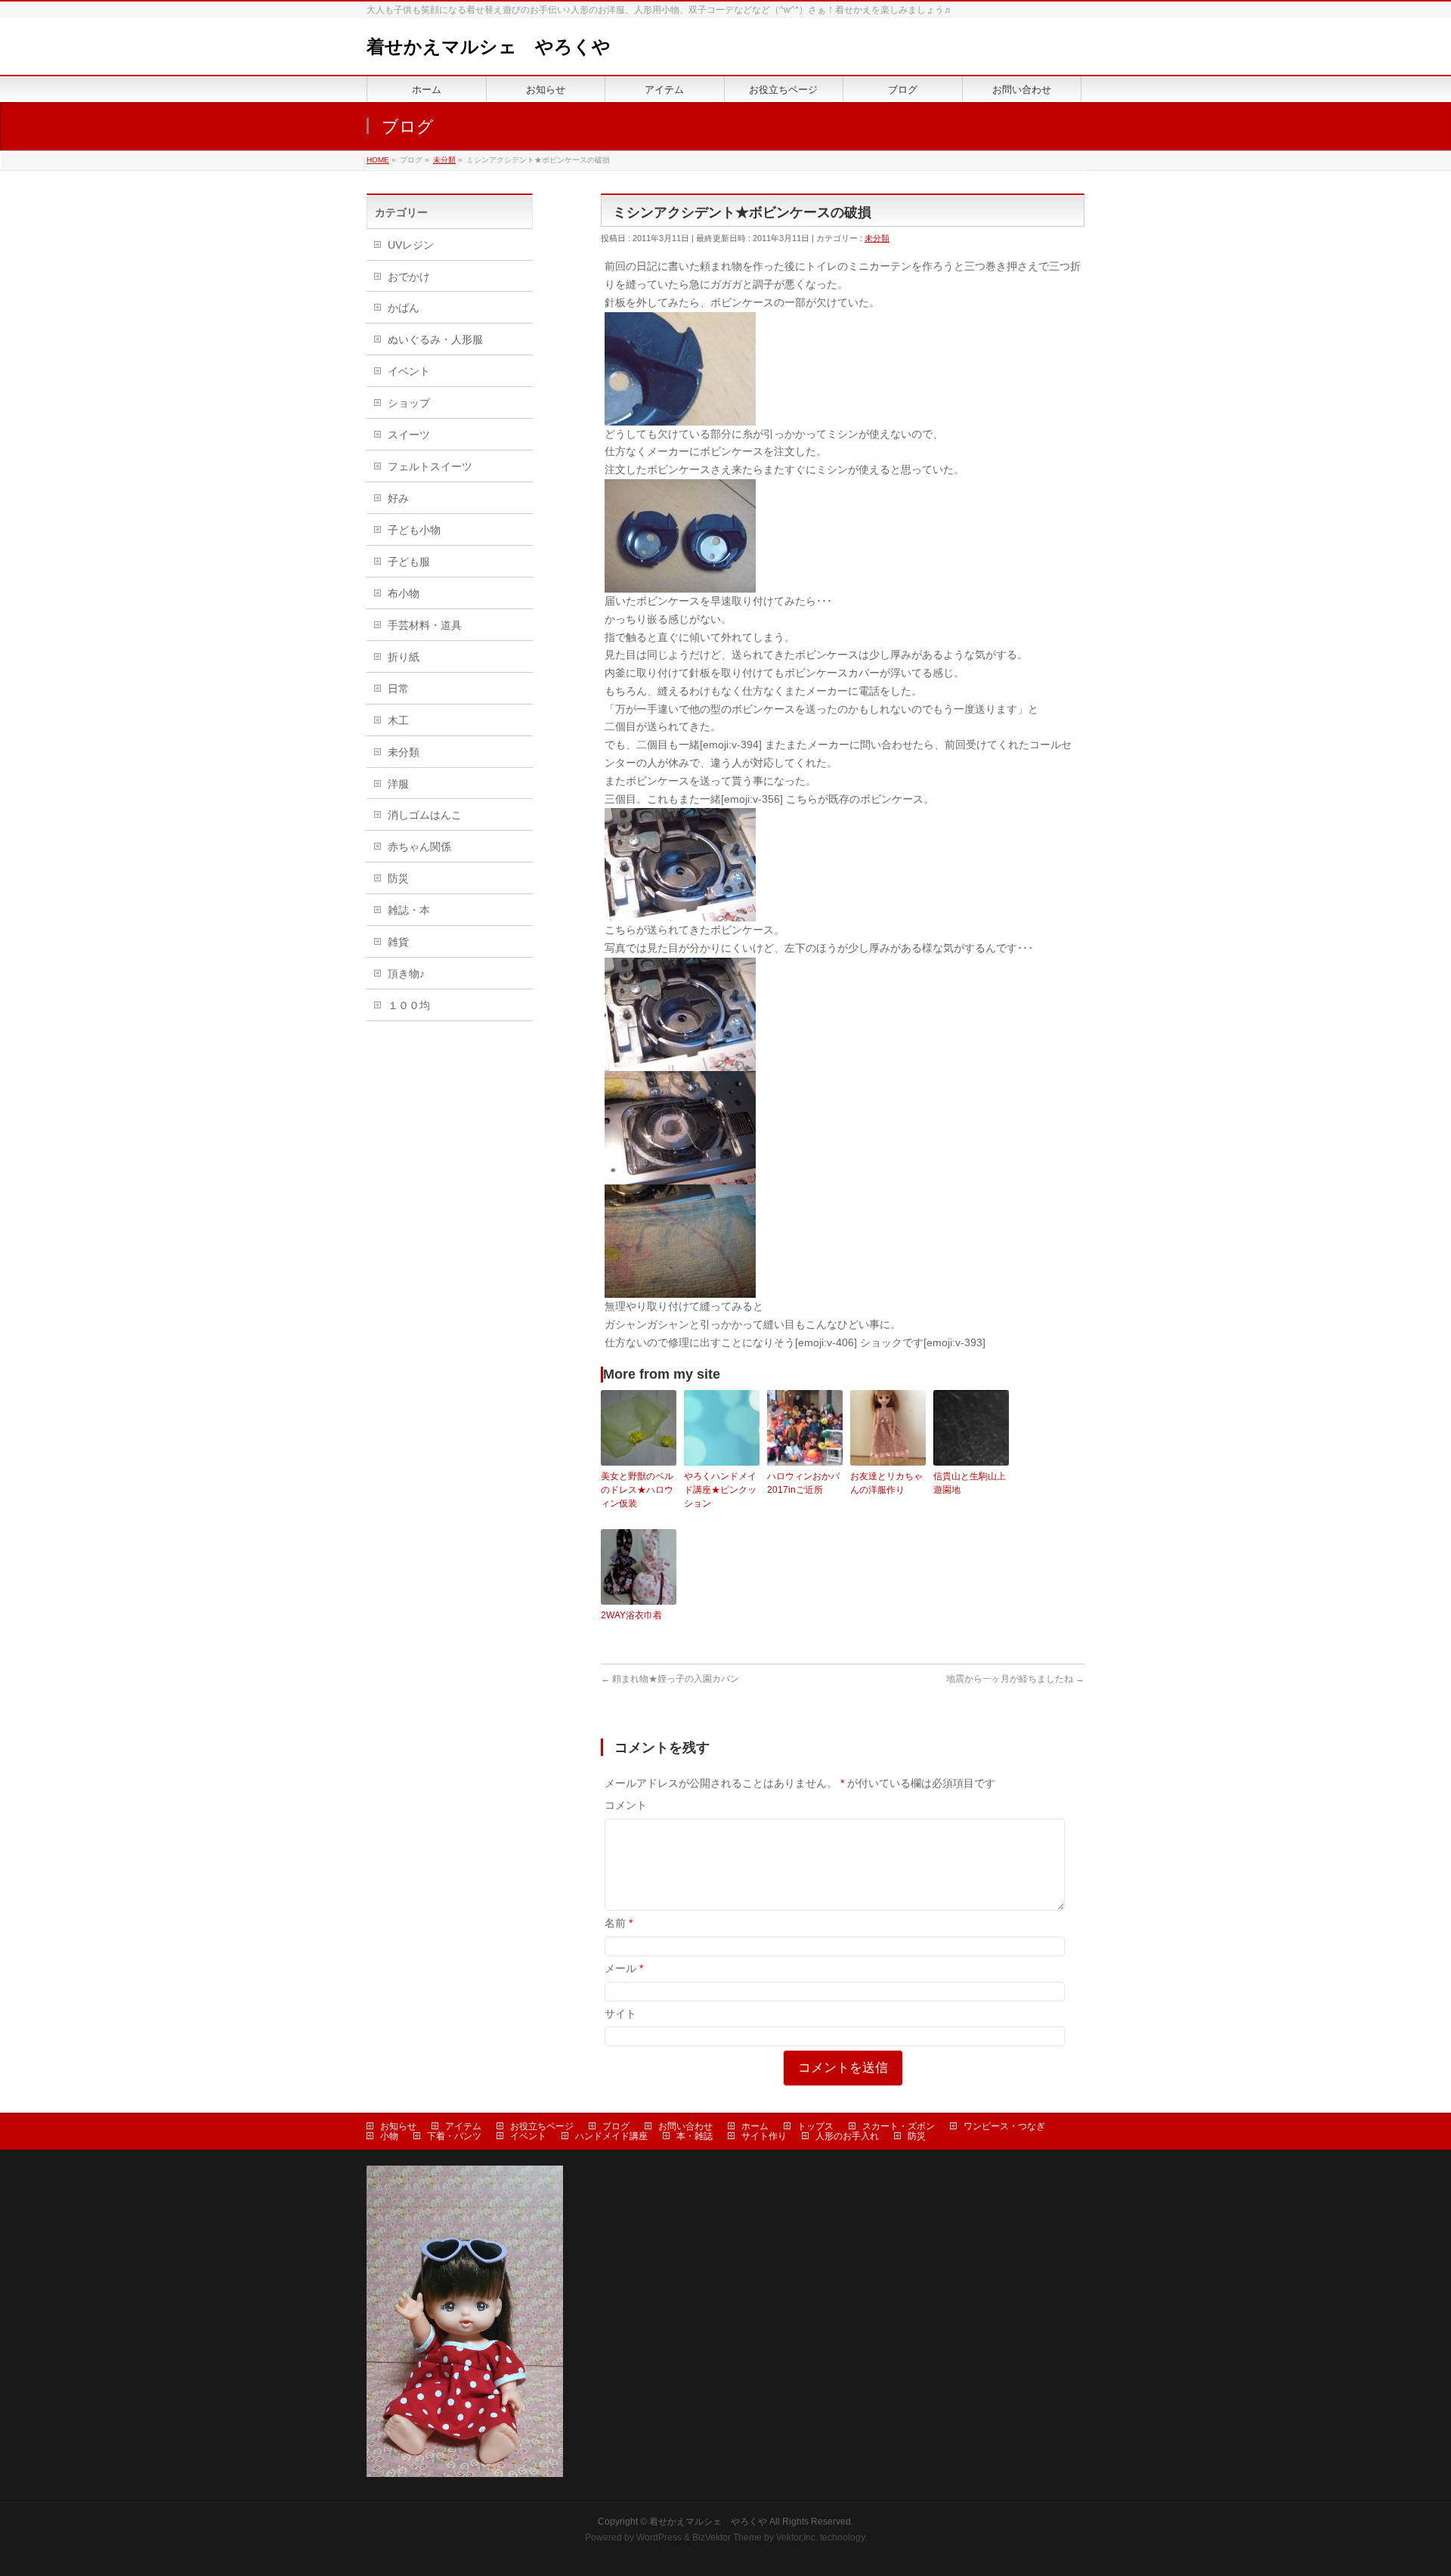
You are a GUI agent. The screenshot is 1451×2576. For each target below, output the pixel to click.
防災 (398, 878)
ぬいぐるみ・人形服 (435, 339)
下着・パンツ (454, 2136)
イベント (409, 371)
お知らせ (398, 2126)
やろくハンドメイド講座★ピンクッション (720, 1490)
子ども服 (409, 562)
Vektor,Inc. (797, 2537)
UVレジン (411, 245)
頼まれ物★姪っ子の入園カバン (670, 1679)
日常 (398, 689)
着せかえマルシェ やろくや (489, 46)
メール (624, 1968)
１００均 (409, 1005)
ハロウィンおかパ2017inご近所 (803, 1483)
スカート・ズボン (899, 2126)
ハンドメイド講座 (611, 2136)
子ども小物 (414, 530)
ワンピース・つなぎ (1004, 2126)
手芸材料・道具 (425, 625)
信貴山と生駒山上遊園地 (970, 1483)
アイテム (463, 2126)
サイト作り (764, 2136)
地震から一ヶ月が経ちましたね (1015, 1679)
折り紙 (404, 657)
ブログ (616, 2126)
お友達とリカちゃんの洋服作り (886, 1483)
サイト (620, 2014)
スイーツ (409, 435)
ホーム (755, 2126)
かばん (404, 308)
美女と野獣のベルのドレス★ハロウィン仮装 (637, 1490)
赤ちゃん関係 (419, 847)
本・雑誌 (695, 2136)
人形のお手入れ (847, 2136)
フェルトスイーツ (430, 466)
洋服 (398, 784)
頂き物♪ (406, 974)
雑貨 (398, 942)
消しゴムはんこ (425, 815)
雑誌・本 (409, 910)
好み (398, 498)
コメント (626, 1805)
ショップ (409, 403)
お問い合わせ (685, 2126)
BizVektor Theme (727, 2537)
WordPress (659, 2537)
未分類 (877, 238)
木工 (398, 720)
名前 (619, 1923)
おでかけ (409, 277)
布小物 (404, 593)
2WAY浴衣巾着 (631, 1615)
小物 (389, 2136)
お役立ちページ (542, 2126)
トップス (815, 2126)
